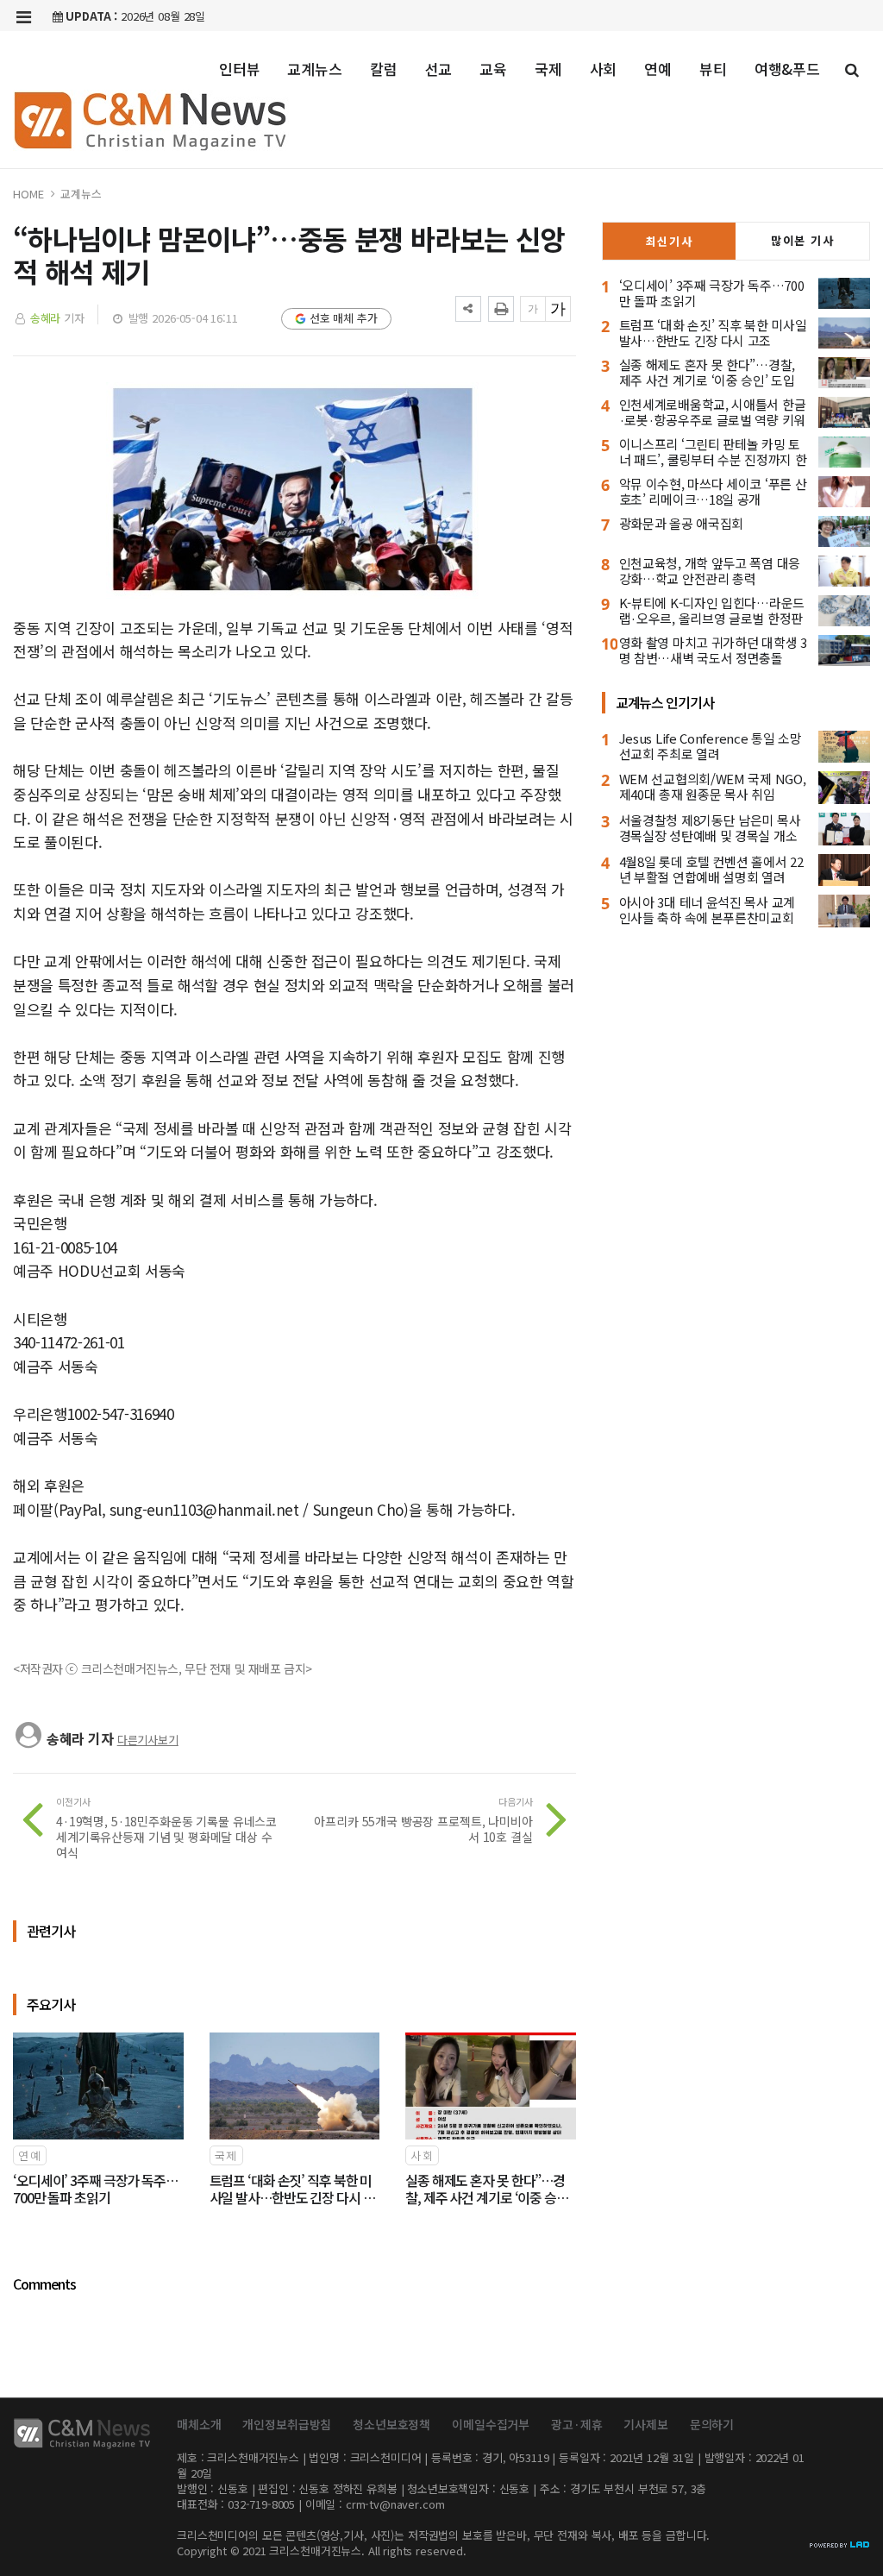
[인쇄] (501, 309)
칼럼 (384, 69)
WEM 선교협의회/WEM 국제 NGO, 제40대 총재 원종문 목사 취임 (713, 786)
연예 (658, 69)
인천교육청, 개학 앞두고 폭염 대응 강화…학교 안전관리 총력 (710, 571)
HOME (28, 194)
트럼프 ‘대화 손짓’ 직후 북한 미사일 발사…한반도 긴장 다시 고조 (713, 333)
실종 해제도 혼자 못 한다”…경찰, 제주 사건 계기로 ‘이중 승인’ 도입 (707, 372)
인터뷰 (240, 69)
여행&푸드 (787, 69)
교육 (493, 69)
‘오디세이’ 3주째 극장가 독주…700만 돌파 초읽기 (712, 293)
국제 (548, 69)
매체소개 (199, 2424)
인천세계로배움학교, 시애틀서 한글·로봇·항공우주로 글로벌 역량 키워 (713, 412)
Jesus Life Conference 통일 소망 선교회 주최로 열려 (711, 746)
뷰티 (713, 69)
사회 (604, 69)
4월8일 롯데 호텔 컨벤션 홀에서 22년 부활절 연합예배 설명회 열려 (711, 869)
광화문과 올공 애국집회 (681, 523)
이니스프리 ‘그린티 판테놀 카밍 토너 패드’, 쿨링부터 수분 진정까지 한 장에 (713, 459)
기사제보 (645, 2424)
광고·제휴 (576, 2424)
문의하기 (712, 2424)
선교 (439, 69)
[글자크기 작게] (533, 309)
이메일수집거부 (491, 2424)
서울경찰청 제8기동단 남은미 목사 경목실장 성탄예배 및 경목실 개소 (710, 828)
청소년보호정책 (391, 2424)
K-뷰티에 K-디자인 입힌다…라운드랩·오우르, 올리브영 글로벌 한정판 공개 (712, 618)
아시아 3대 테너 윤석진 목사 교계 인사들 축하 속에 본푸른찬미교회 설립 (707, 917)
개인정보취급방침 (287, 2424)
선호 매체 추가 (344, 318)
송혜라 (46, 318)
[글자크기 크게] (558, 309)
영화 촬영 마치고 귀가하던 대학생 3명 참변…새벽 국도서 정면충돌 (713, 650)
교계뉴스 (314, 69)
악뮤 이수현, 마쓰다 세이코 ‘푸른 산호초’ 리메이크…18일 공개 (713, 491)
